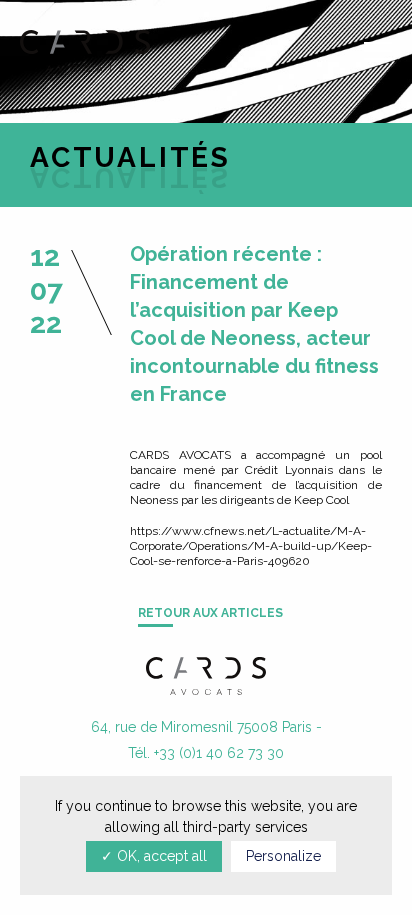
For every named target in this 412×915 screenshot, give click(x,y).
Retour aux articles (210, 613)
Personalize (283, 856)
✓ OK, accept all (154, 856)
